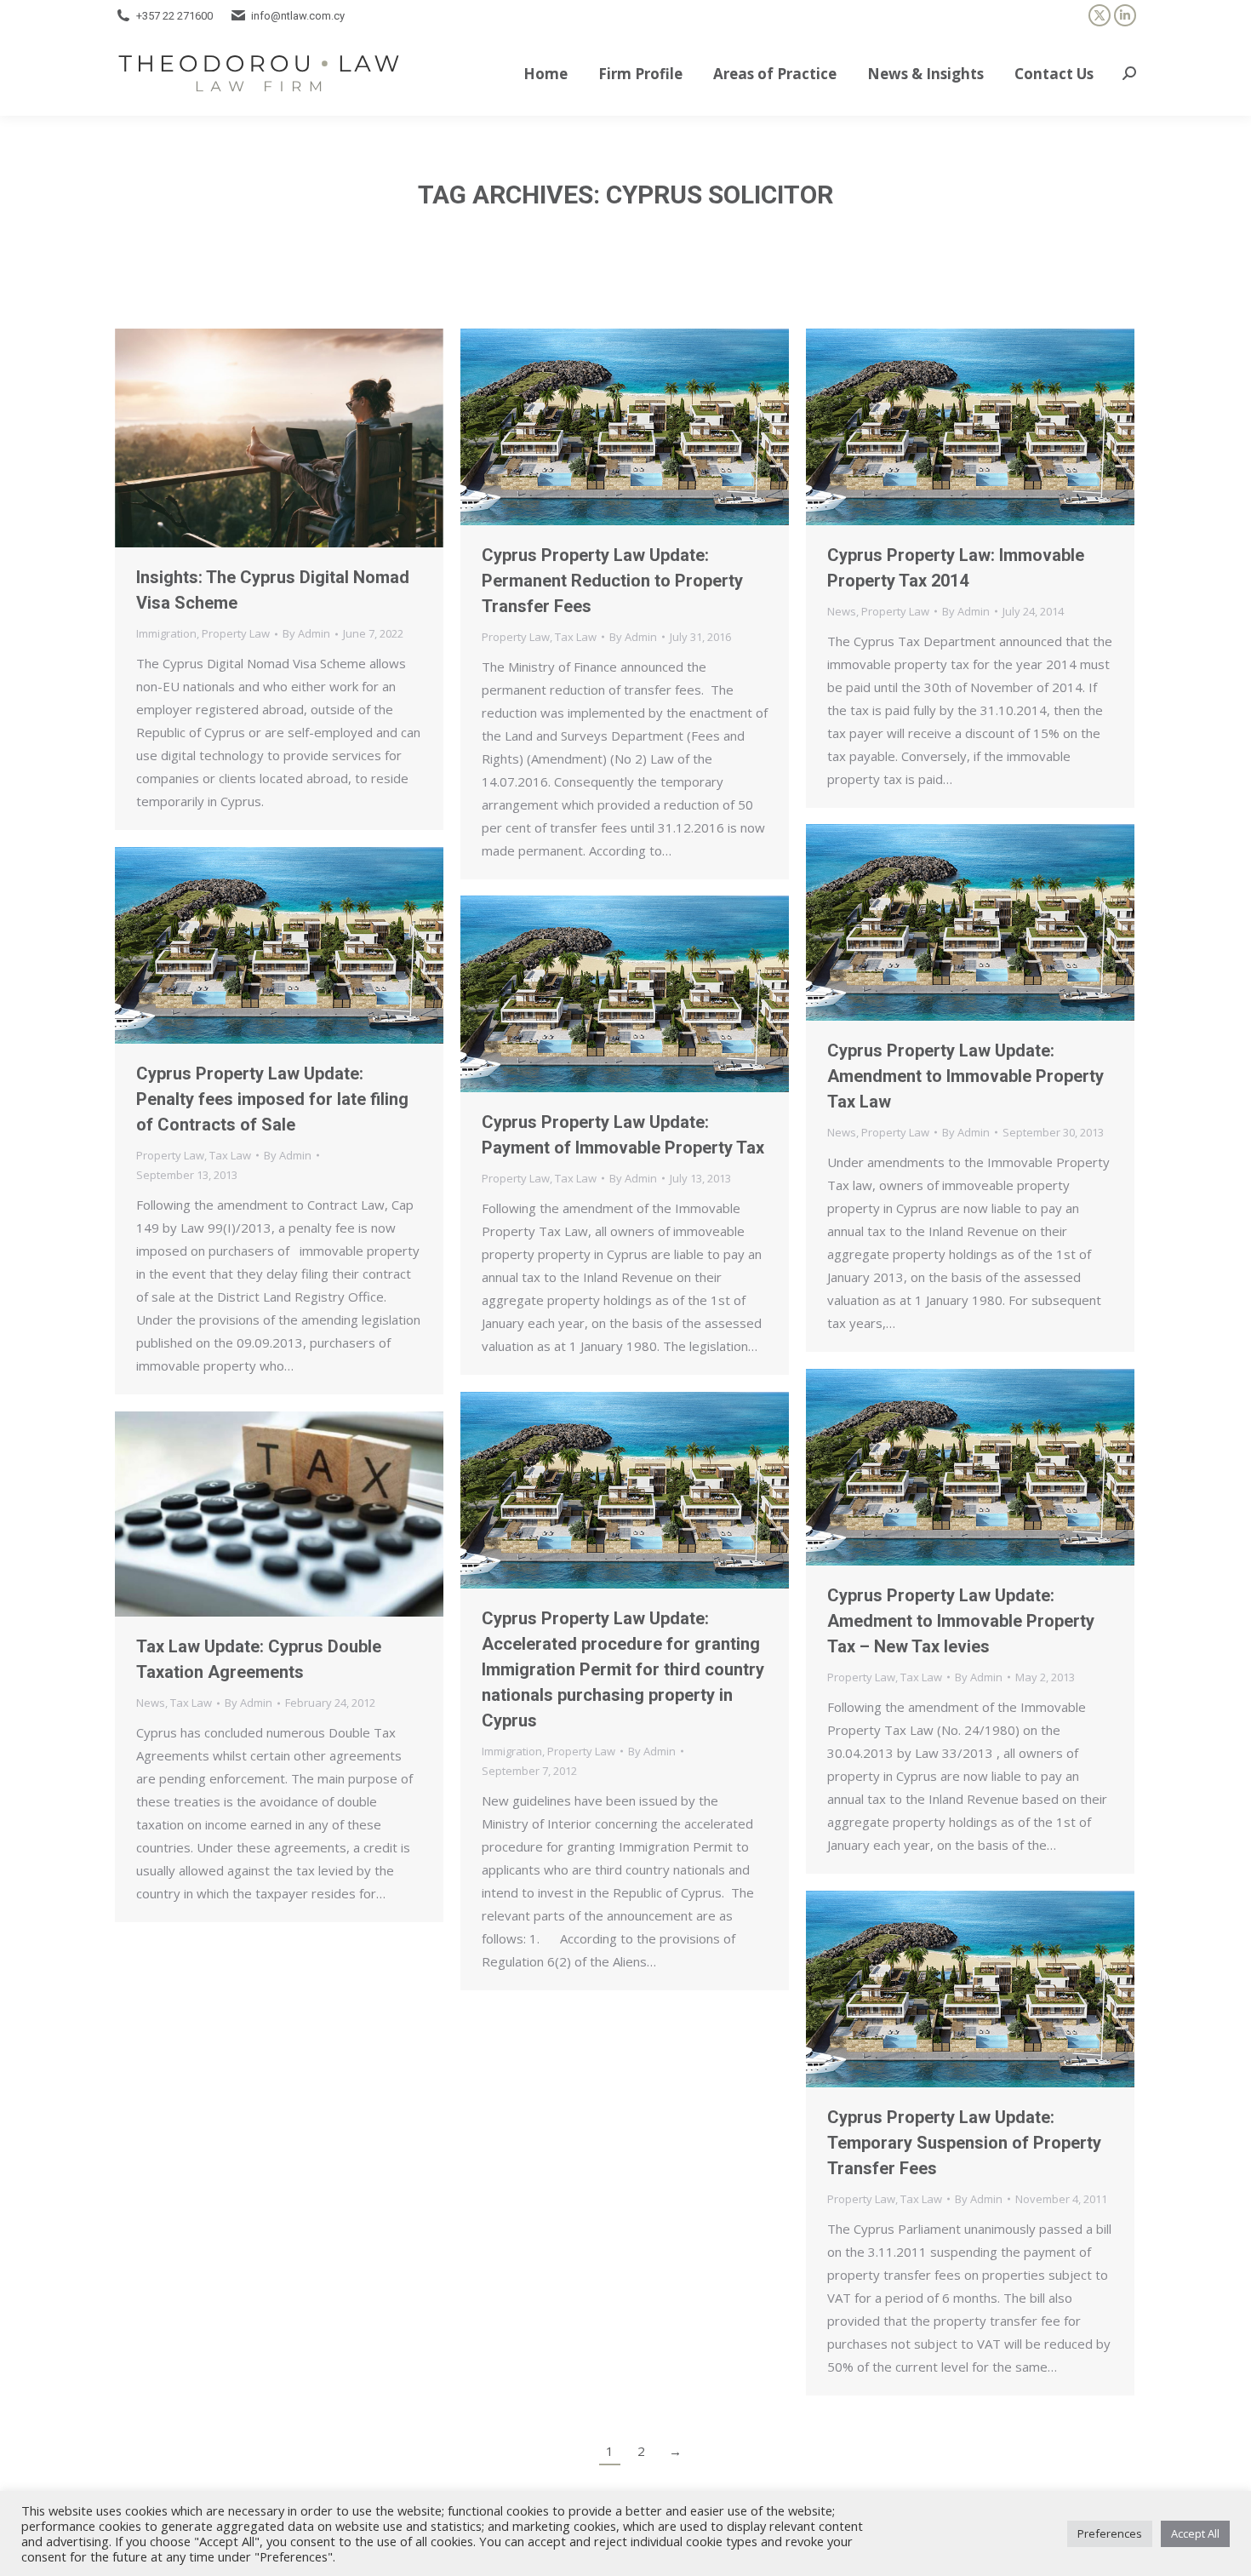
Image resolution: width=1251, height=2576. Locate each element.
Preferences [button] (1110, 2533)
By (306, 633)
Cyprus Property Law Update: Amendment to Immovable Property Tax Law (965, 1076)
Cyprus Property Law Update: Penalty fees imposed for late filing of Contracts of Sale (272, 1099)
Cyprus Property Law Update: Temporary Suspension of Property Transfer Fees (964, 2143)
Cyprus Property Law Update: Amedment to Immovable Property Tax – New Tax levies (961, 1621)
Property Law (236, 633)
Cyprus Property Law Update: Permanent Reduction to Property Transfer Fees (612, 581)
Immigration (166, 633)
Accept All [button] (1195, 2533)
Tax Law (576, 637)
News (842, 611)
